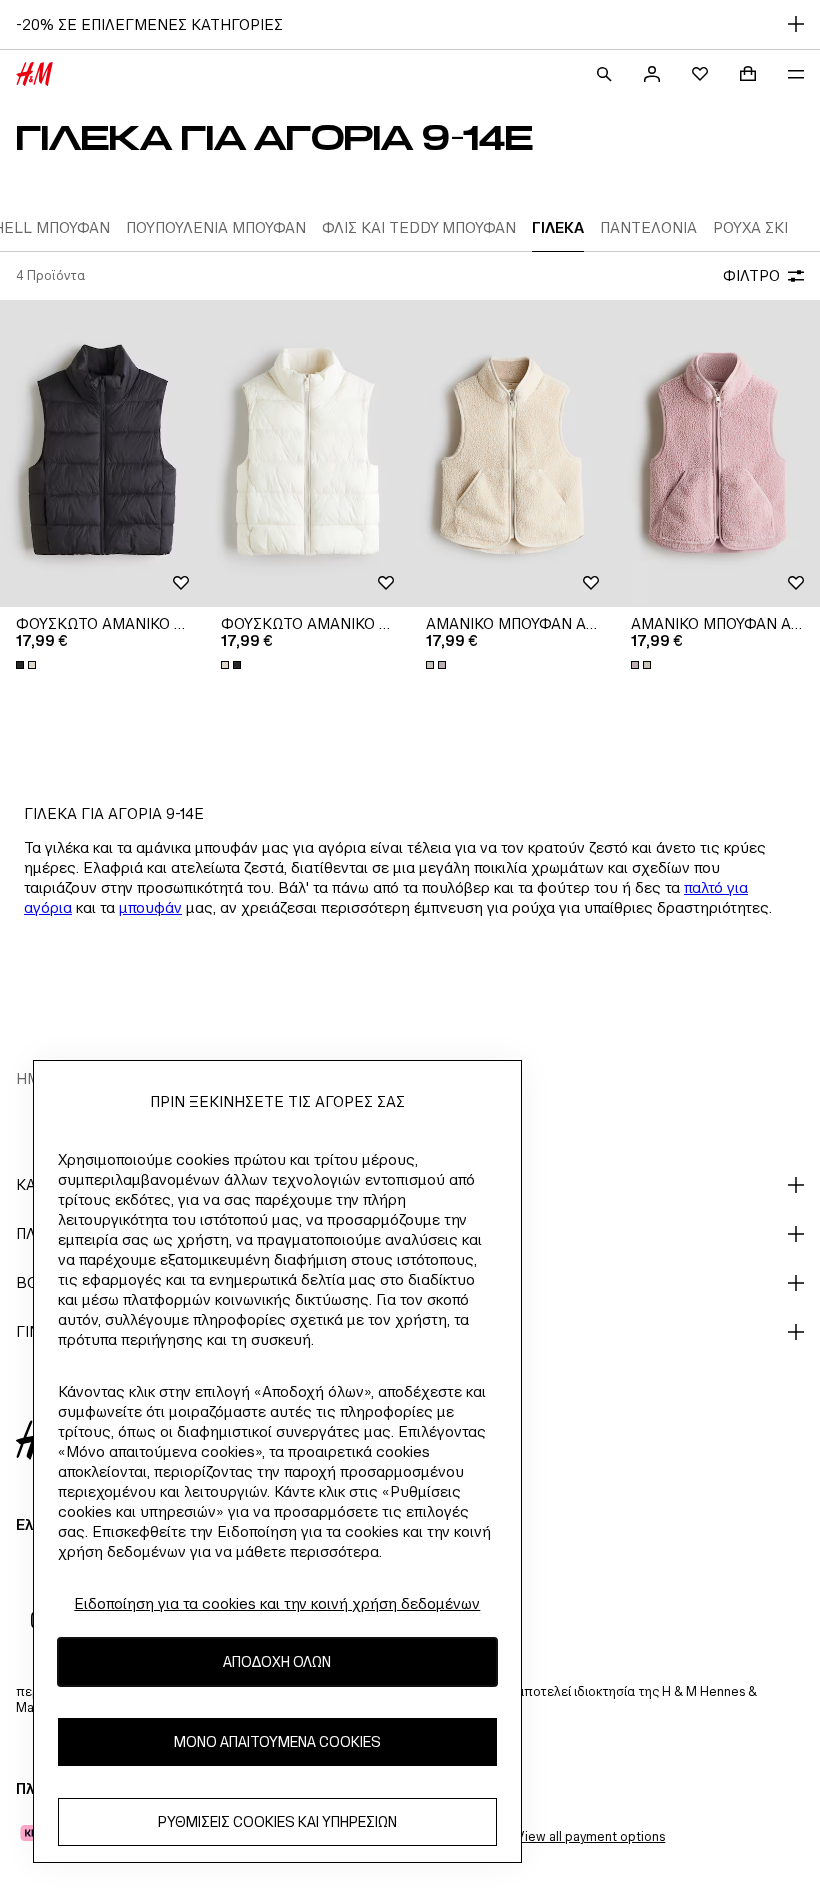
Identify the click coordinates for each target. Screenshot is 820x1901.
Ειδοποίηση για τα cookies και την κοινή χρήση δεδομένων (277, 1603)
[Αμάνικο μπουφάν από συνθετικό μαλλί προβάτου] (512, 454)
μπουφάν (150, 907)
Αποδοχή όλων (277, 1661)
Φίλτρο (751, 275)
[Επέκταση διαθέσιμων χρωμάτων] (28, 665)
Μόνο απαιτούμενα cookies (277, 1741)
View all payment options (590, 1836)
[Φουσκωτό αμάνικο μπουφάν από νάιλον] (102, 454)
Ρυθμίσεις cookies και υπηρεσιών (277, 1821)
